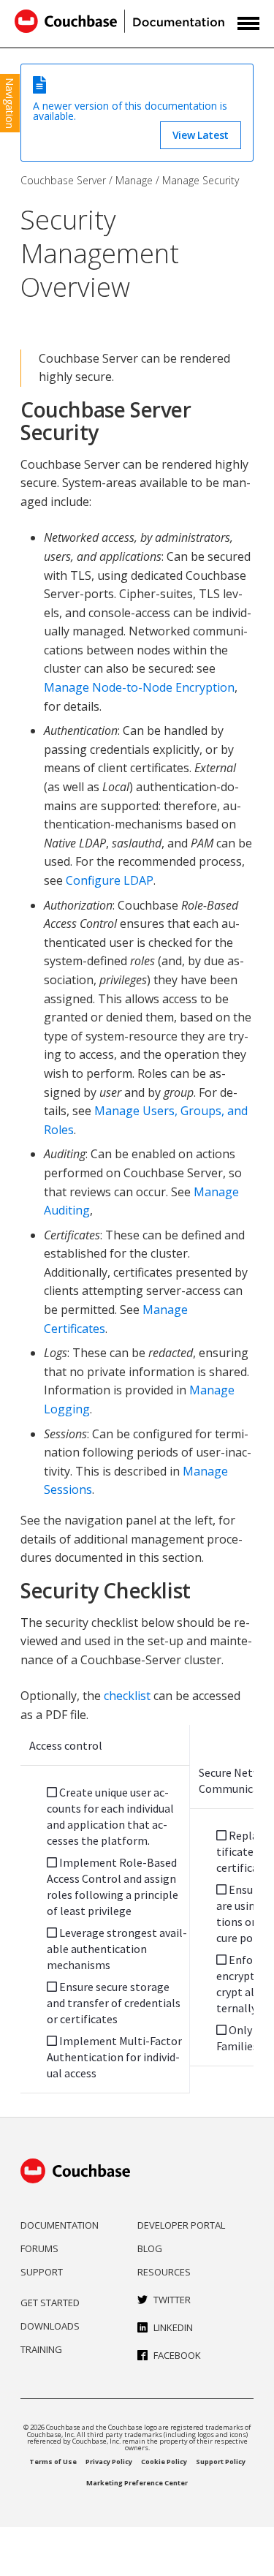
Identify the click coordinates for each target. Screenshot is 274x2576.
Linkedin (173, 2327)
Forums (39, 2248)
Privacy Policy (109, 2462)
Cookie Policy (164, 2462)
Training (41, 2349)
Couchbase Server (63, 180)
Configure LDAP (110, 880)
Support (42, 2272)
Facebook (177, 2355)
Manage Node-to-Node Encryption (139, 687)
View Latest (201, 135)
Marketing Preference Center (137, 2483)
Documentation (60, 2225)
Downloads (50, 2326)
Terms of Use (53, 2462)
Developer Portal (181, 2225)
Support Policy (221, 2462)
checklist (127, 1696)
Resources (164, 2272)
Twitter (172, 2300)
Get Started (50, 2303)
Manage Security (201, 180)
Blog (150, 2248)
